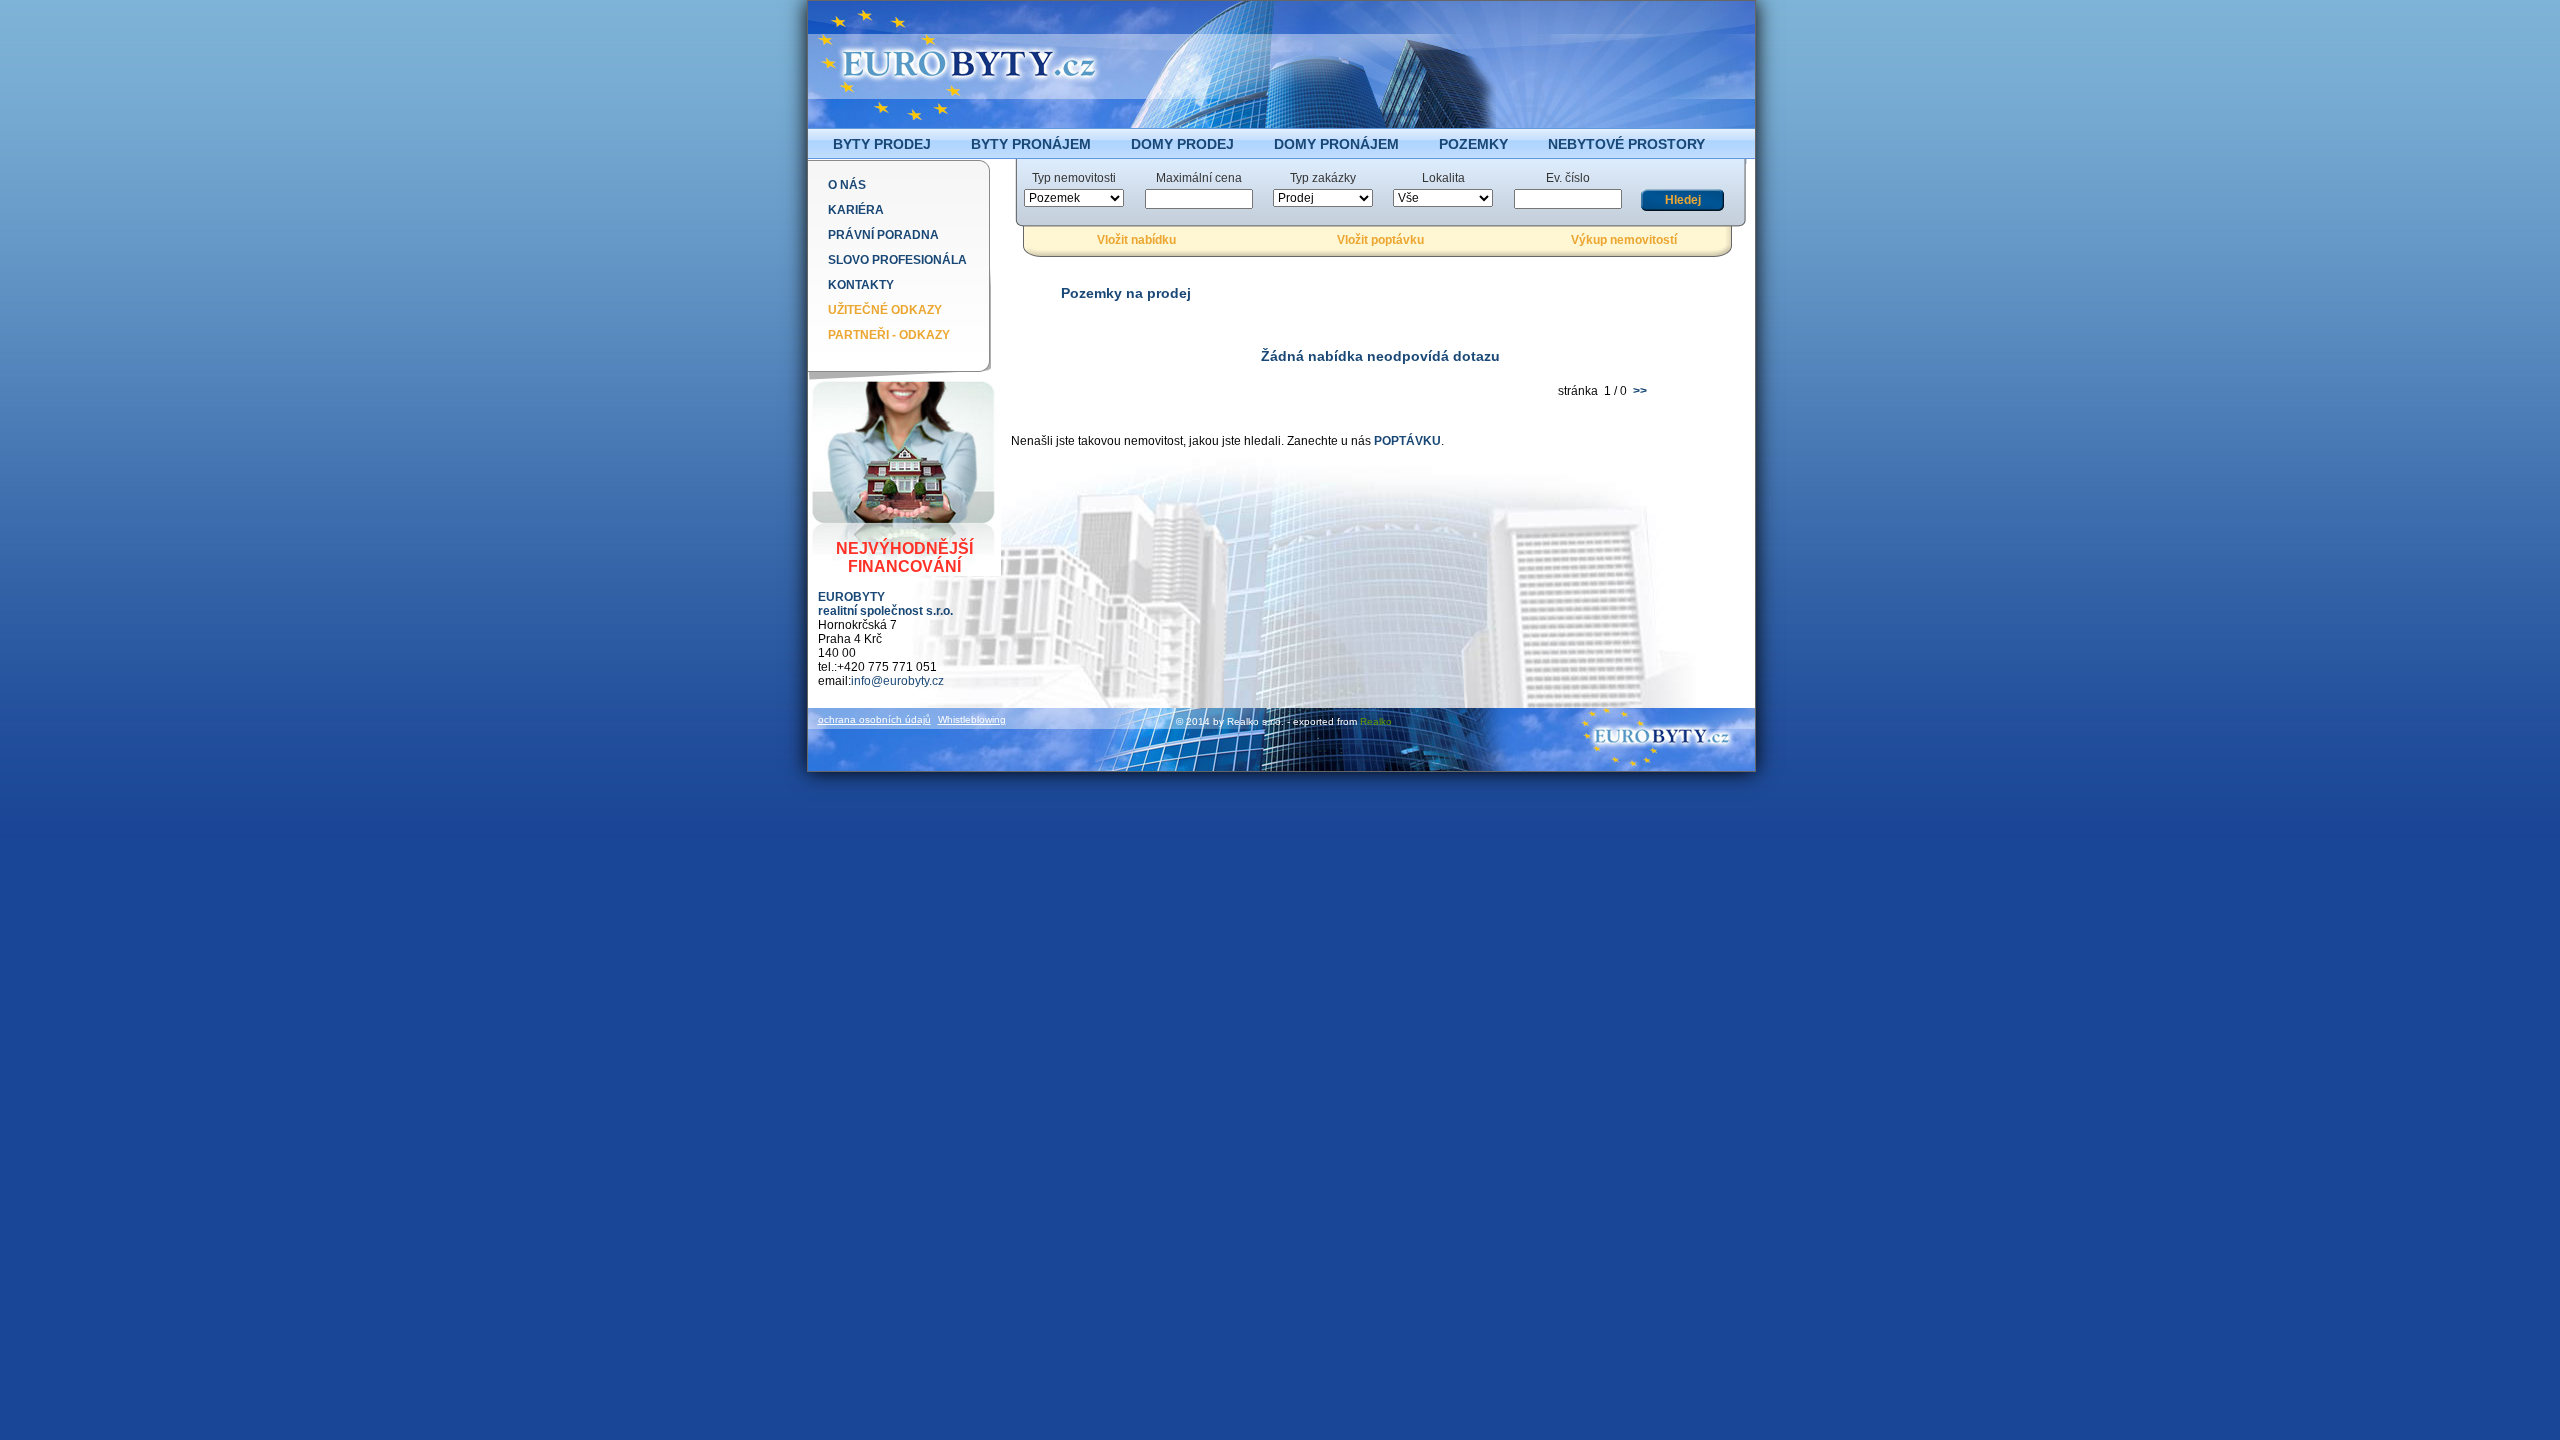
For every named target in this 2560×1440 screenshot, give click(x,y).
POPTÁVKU (1407, 441)
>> (1638, 391)
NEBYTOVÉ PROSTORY (1626, 144)
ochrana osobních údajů (874, 719)
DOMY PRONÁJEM (1336, 144)
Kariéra (856, 210)
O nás (847, 185)
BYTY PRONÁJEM (1031, 144)
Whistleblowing (972, 719)
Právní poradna (883, 235)
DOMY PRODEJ (1182, 144)
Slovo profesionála (897, 260)
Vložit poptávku (1380, 240)
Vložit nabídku (1136, 240)
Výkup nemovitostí (1624, 240)
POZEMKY (1473, 144)
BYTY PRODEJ (882, 144)
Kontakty (861, 285)
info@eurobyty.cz (897, 681)
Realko (1376, 721)
